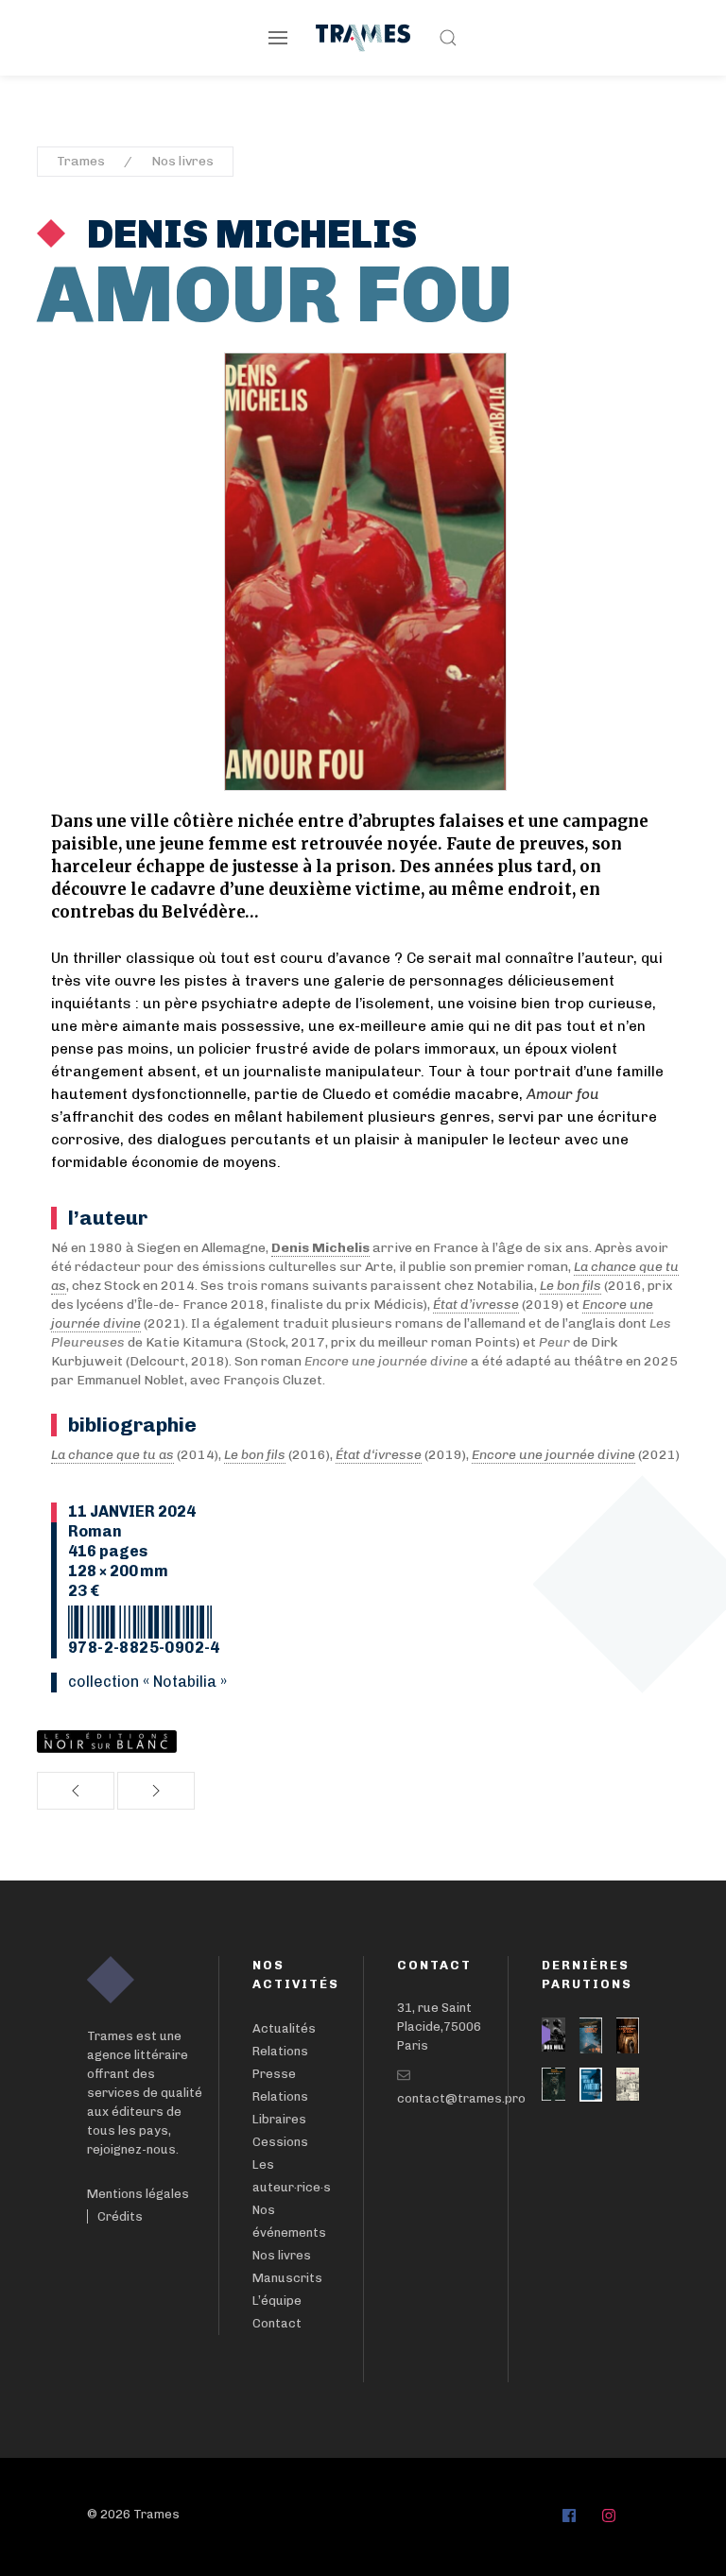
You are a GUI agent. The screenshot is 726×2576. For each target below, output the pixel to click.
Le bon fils (570, 1286)
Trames (81, 161)
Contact (277, 2323)
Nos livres (182, 161)
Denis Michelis (248, 234)
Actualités (284, 2028)
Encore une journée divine (553, 1455)
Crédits (120, 2216)
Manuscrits (287, 2278)
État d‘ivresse (379, 1455)
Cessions (280, 2142)
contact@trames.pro (461, 2098)
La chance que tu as (112, 1455)
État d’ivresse (476, 1305)
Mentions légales (138, 2194)
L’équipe (277, 2301)
